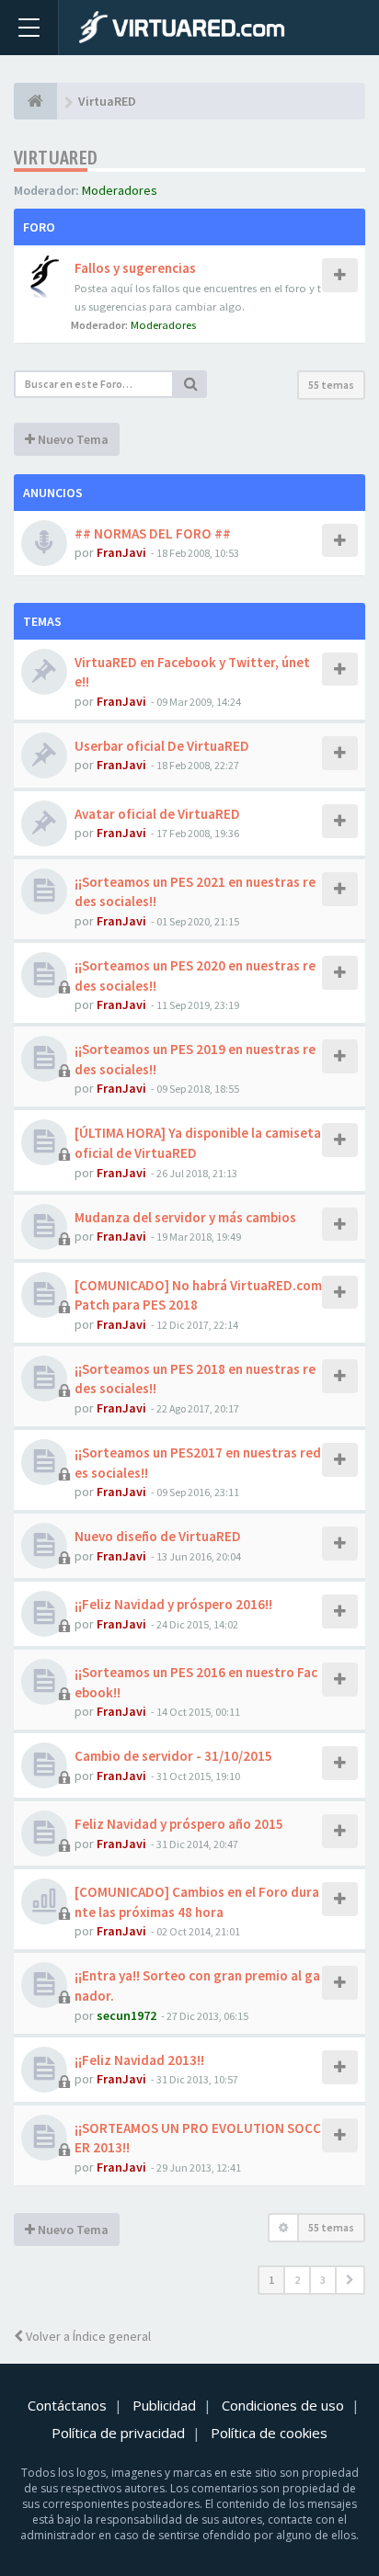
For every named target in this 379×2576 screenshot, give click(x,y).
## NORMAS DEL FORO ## (153, 533)
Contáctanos (67, 2405)
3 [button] (323, 2280)
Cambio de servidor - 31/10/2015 (173, 1756)
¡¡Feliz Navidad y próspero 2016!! (173, 1604)
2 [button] (297, 2280)
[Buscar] (190, 384)
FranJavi (121, 552)
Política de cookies (269, 2433)
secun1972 (126, 2015)
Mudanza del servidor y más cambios (185, 1217)
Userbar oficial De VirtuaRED (162, 746)
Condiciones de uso (283, 2405)
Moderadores (120, 190)
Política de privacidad (118, 2433)
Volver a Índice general (87, 2336)
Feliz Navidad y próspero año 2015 (179, 1824)
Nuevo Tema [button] (72, 439)
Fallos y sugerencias (135, 268)
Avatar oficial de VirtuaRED (157, 814)
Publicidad (164, 2405)
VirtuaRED (56, 158)
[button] (350, 2280)
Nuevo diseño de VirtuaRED (158, 1536)
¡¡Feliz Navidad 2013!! (139, 2060)
